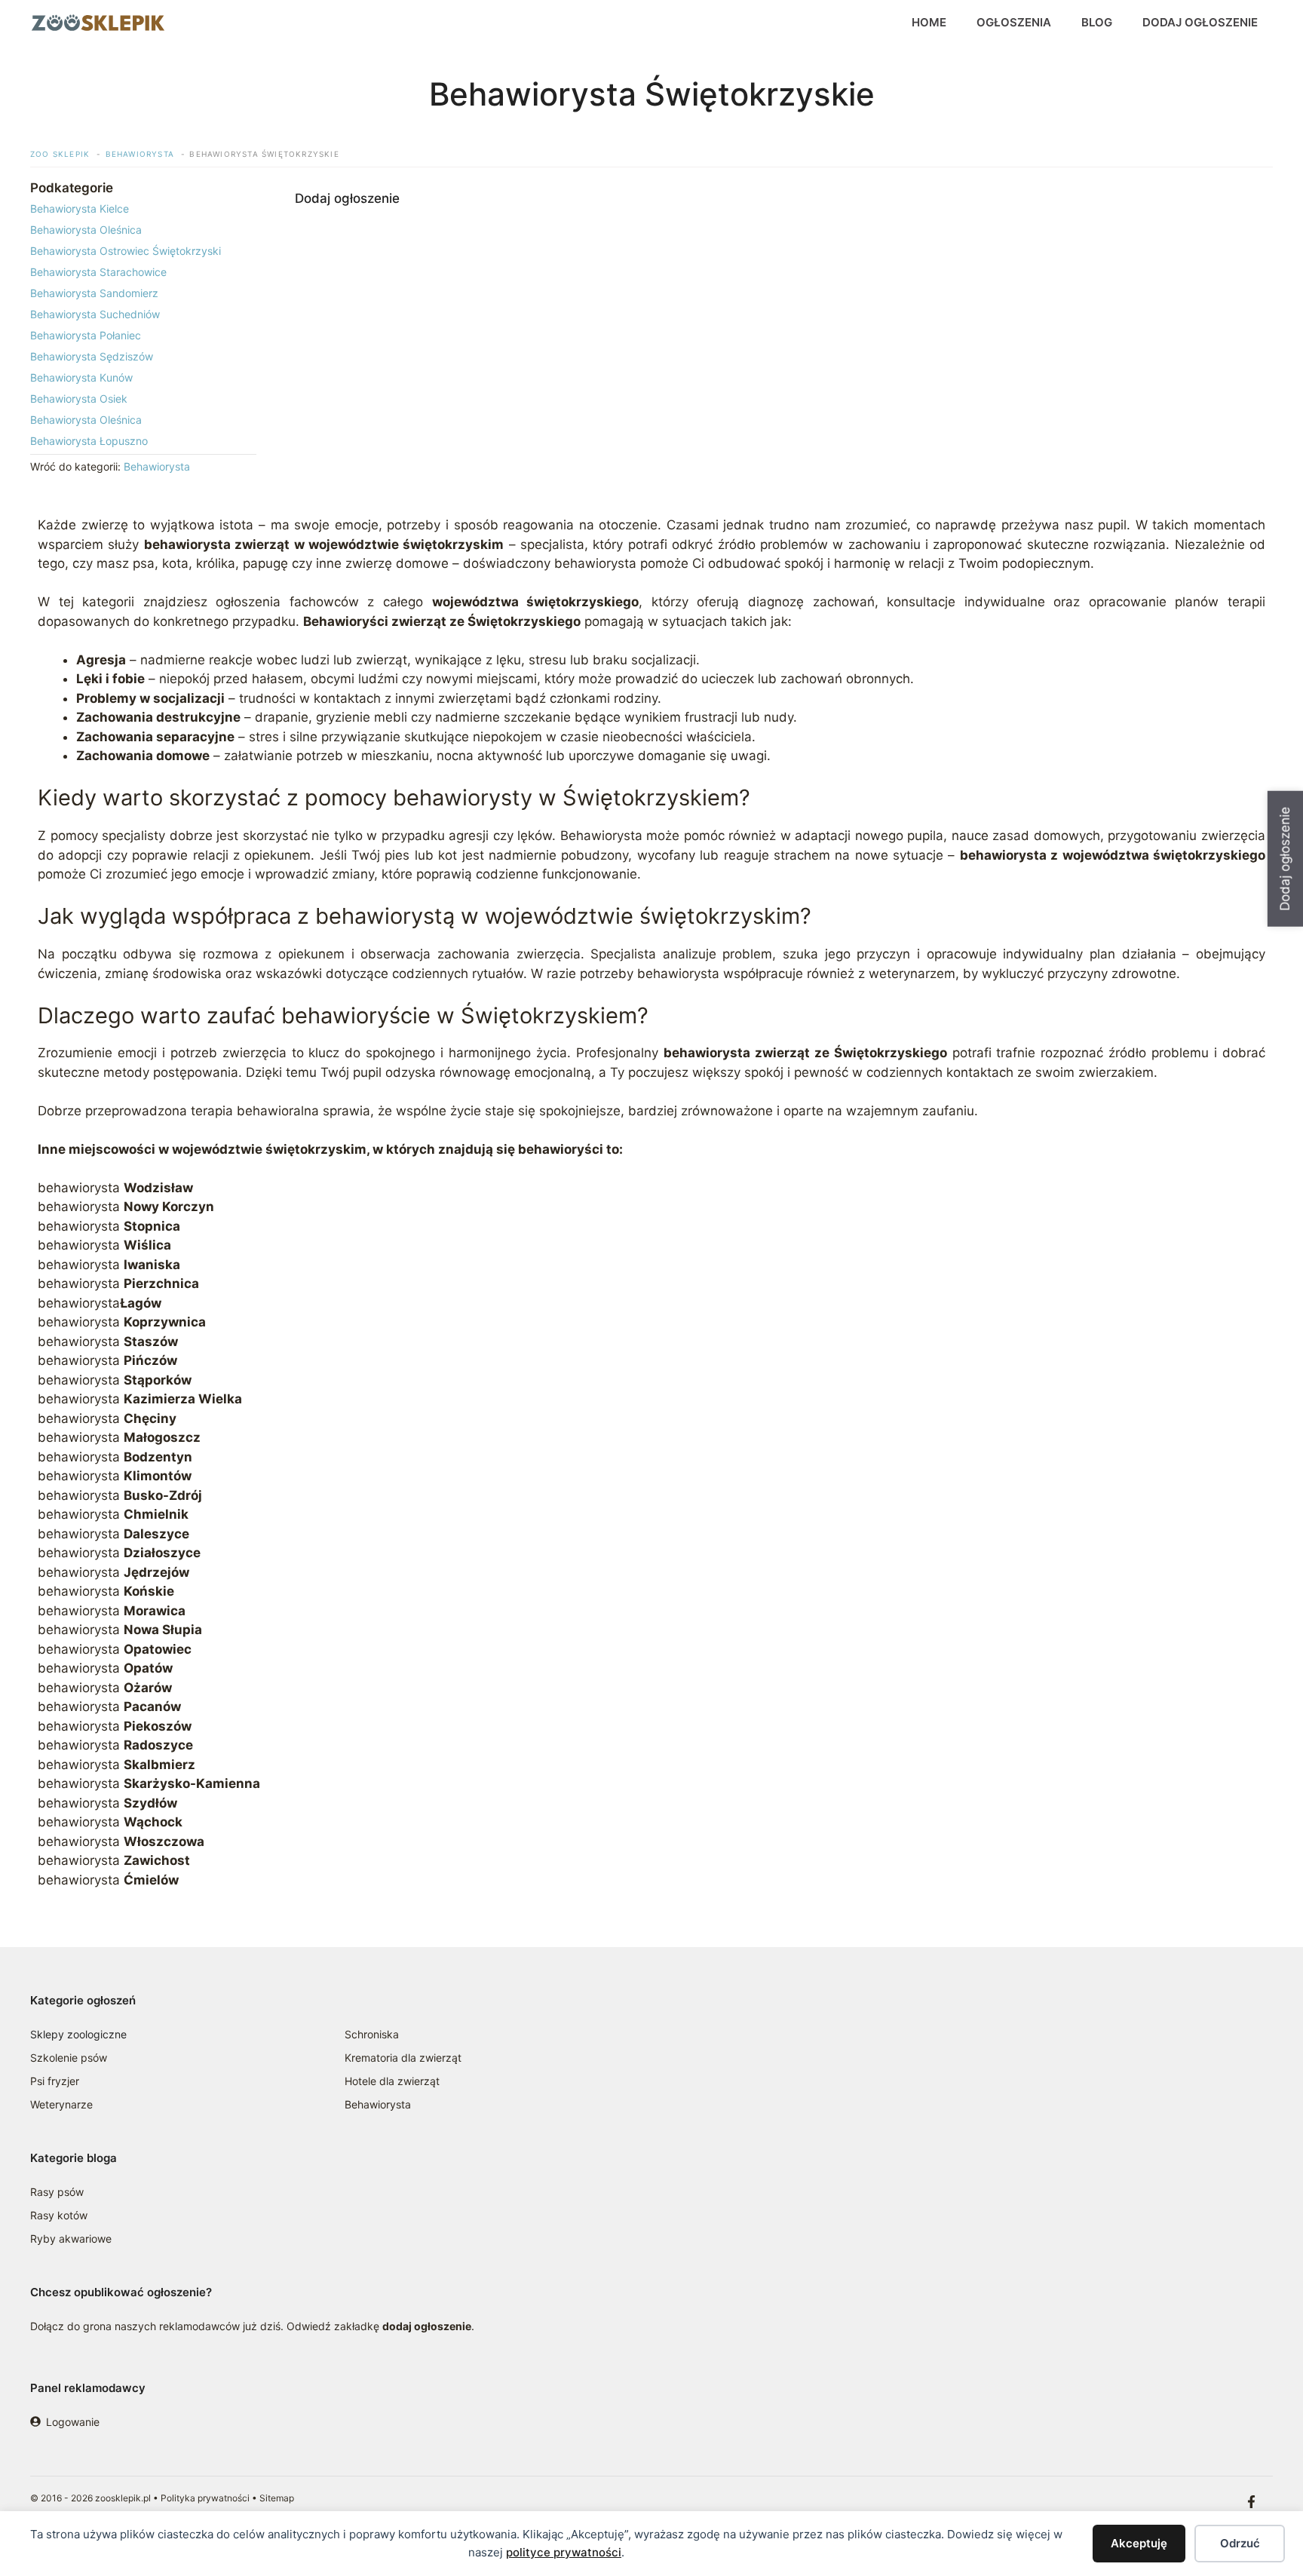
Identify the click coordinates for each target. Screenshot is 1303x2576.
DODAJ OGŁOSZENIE (1200, 22)
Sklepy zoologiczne (78, 2034)
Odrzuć (1240, 2543)
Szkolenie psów (69, 2058)
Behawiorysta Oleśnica (86, 230)
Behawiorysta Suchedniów (95, 314)
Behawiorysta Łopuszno (89, 441)
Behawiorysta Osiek (79, 399)
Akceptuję (1139, 2543)
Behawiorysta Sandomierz (94, 293)
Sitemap (277, 2498)
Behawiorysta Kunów (81, 377)
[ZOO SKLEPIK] (98, 23)
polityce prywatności (564, 2552)
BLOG (1097, 22)
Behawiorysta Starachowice (98, 272)
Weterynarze (61, 2104)
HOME (929, 22)
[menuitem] (143, 209)
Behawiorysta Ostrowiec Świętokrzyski (126, 251)
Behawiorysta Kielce (80, 209)
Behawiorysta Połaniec (86, 335)
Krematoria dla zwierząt (403, 2058)
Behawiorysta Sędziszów (92, 356)
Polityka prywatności (205, 2498)
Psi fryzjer (55, 2081)
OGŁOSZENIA (1014, 22)
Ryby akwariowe (71, 2239)
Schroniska (372, 2034)
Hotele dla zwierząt (392, 2081)
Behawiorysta (157, 466)
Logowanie (73, 2422)
